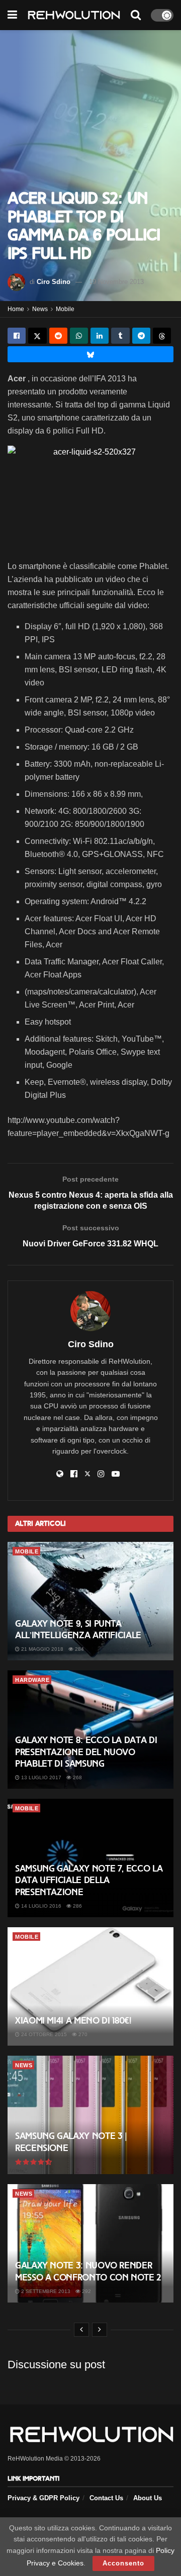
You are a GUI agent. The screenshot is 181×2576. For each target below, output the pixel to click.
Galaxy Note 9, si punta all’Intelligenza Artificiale (78, 1629)
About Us (148, 2498)
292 (86, 2291)
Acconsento (123, 2563)
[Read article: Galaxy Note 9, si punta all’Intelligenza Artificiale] (90, 1601)
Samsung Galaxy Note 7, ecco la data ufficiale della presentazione (89, 1880)
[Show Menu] (12, 15)
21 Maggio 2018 (41, 1649)
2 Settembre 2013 (45, 2291)
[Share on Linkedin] (100, 336)
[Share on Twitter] (37, 336)
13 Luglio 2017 (40, 1777)
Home (16, 309)
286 (77, 1906)
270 (82, 2034)
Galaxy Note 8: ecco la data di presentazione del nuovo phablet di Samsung (86, 1752)
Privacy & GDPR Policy (43, 2498)
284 (79, 1649)
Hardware (32, 1680)
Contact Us (106, 2498)
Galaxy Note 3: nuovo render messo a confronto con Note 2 (88, 2271)
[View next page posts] (100, 2330)
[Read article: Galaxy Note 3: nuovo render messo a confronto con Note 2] (90, 2243)
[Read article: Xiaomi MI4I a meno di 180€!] (90, 1986)
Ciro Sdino (54, 282)
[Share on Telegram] (141, 336)
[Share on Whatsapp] (79, 336)
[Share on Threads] (162, 336)
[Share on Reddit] (58, 336)
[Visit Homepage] (74, 15)
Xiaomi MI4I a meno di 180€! (73, 2021)
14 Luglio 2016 (40, 1906)
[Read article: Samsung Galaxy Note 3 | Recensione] (90, 2115)
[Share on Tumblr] (120, 336)
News (40, 309)
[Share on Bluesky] (90, 354)
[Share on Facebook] (17, 336)
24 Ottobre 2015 (43, 2034)
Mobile (65, 309)
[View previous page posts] (81, 2330)
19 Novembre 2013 (116, 282)
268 (77, 1777)
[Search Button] (136, 15)
